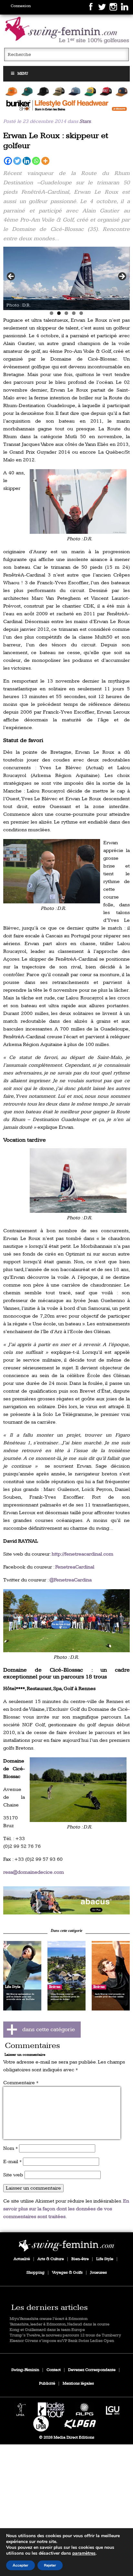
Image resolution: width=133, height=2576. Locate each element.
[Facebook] (8, 161)
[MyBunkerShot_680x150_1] (66, 99)
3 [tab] (66, 313)
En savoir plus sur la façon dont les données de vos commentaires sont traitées (66, 2209)
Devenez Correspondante (92, 2370)
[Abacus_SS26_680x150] (66, 1900)
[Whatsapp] (36, 161)
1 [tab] (51, 313)
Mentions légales (78, 2383)
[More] (45, 161)
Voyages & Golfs (67, 2273)
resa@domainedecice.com (34, 1872)
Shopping (36, 2273)
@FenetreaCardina (71, 1580)
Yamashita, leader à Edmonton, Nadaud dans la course (60, 2324)
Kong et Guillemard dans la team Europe (47, 2330)
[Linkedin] (27, 161)
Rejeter (50, 2565)
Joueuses (98, 2273)
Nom (10, 2148)
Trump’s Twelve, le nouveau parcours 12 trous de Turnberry (65, 2335)
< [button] (11, 277)
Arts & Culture (51, 2259)
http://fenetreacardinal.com (82, 1554)
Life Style (105, 2259)
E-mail (12, 2162)
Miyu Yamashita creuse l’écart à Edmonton (49, 2319)
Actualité (22, 2259)
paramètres (84, 2553)
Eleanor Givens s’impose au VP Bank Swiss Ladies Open (62, 2341)
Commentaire (21, 2083)
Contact (54, 2370)
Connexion (21, 6)
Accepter (20, 2565)
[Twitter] (17, 161)
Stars (85, 121)
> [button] (122, 277)
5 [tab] (81, 313)
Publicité (47, 2383)
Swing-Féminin (25, 2370)
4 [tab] (74, 313)
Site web (13, 2175)
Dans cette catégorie (66, 1931)
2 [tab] (59, 313)
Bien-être (80, 2259)
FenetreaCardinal (75, 1567)
